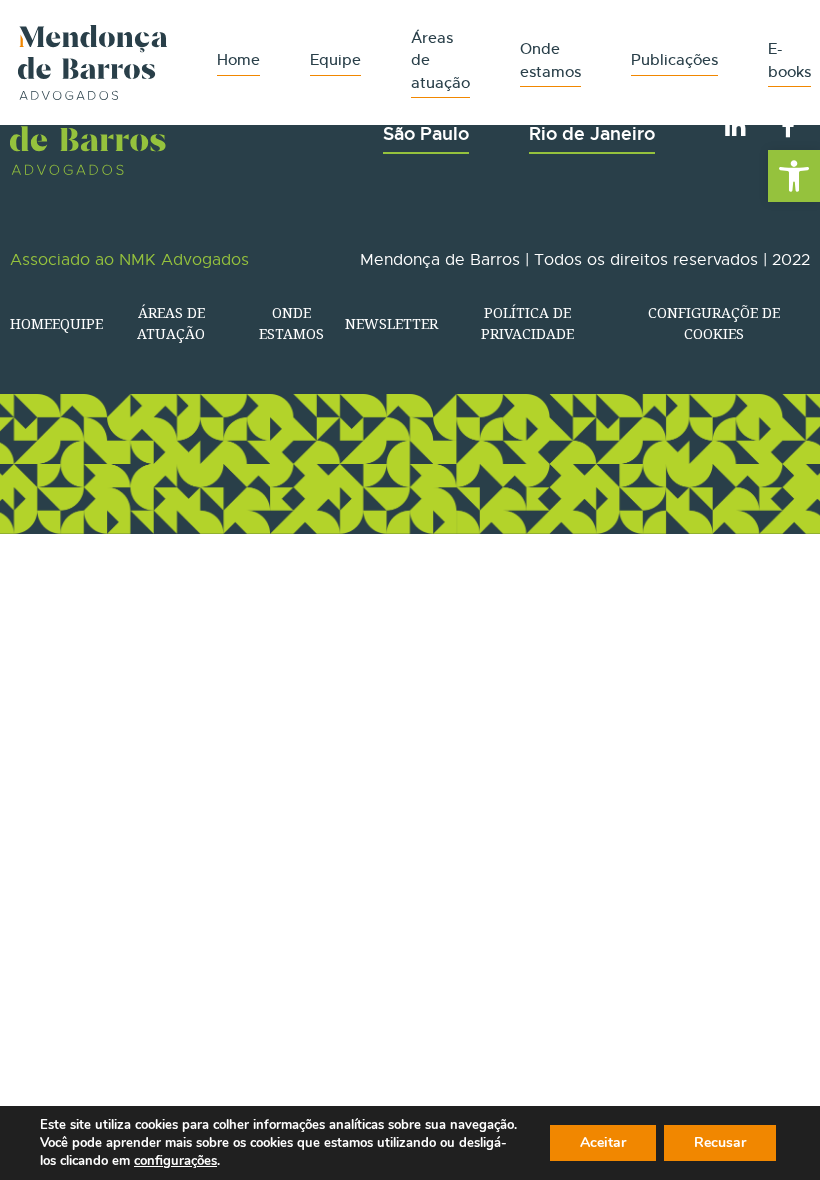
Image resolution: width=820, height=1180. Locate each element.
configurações (175, 1161)
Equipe (335, 59)
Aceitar (603, 1142)
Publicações (674, 59)
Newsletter (391, 323)
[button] (794, 176)
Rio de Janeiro (592, 133)
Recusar (720, 1142)
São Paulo (426, 133)
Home (238, 59)
